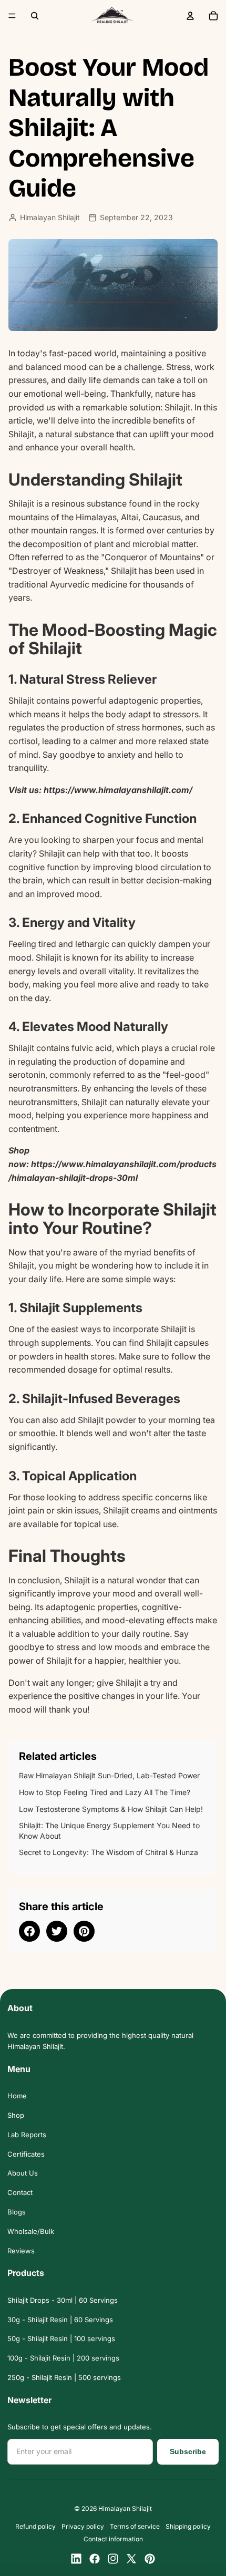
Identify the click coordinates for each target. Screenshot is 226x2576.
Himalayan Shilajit (125, 2508)
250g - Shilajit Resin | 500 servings (64, 2377)
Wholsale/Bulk (31, 2231)
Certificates (26, 2154)
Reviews (21, 2251)
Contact (20, 2192)
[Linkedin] (76, 2559)
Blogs (17, 2212)
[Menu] (12, 16)
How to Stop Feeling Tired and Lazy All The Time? (105, 1792)
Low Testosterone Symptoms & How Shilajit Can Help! (111, 1809)
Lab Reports (27, 2135)
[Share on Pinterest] (84, 1931)
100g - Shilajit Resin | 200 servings (63, 2358)
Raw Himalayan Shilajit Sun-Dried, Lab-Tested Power (109, 1775)
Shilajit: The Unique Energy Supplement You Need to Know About (109, 1831)
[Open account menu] (190, 16)
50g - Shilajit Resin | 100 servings (61, 2338)
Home (17, 2096)
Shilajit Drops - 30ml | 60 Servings (63, 2300)
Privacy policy (83, 2526)
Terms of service (135, 2526)
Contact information (113, 2539)
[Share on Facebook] (29, 1931)
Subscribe (188, 2451)
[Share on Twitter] (57, 1931)
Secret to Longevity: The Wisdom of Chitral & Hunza (109, 1852)
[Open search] (35, 16)
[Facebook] (95, 2559)
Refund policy (35, 2526)
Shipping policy (188, 2526)
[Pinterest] (150, 2559)
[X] (131, 2559)
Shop (16, 2115)
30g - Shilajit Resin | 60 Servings (60, 2320)
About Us (23, 2173)
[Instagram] (113, 2559)
